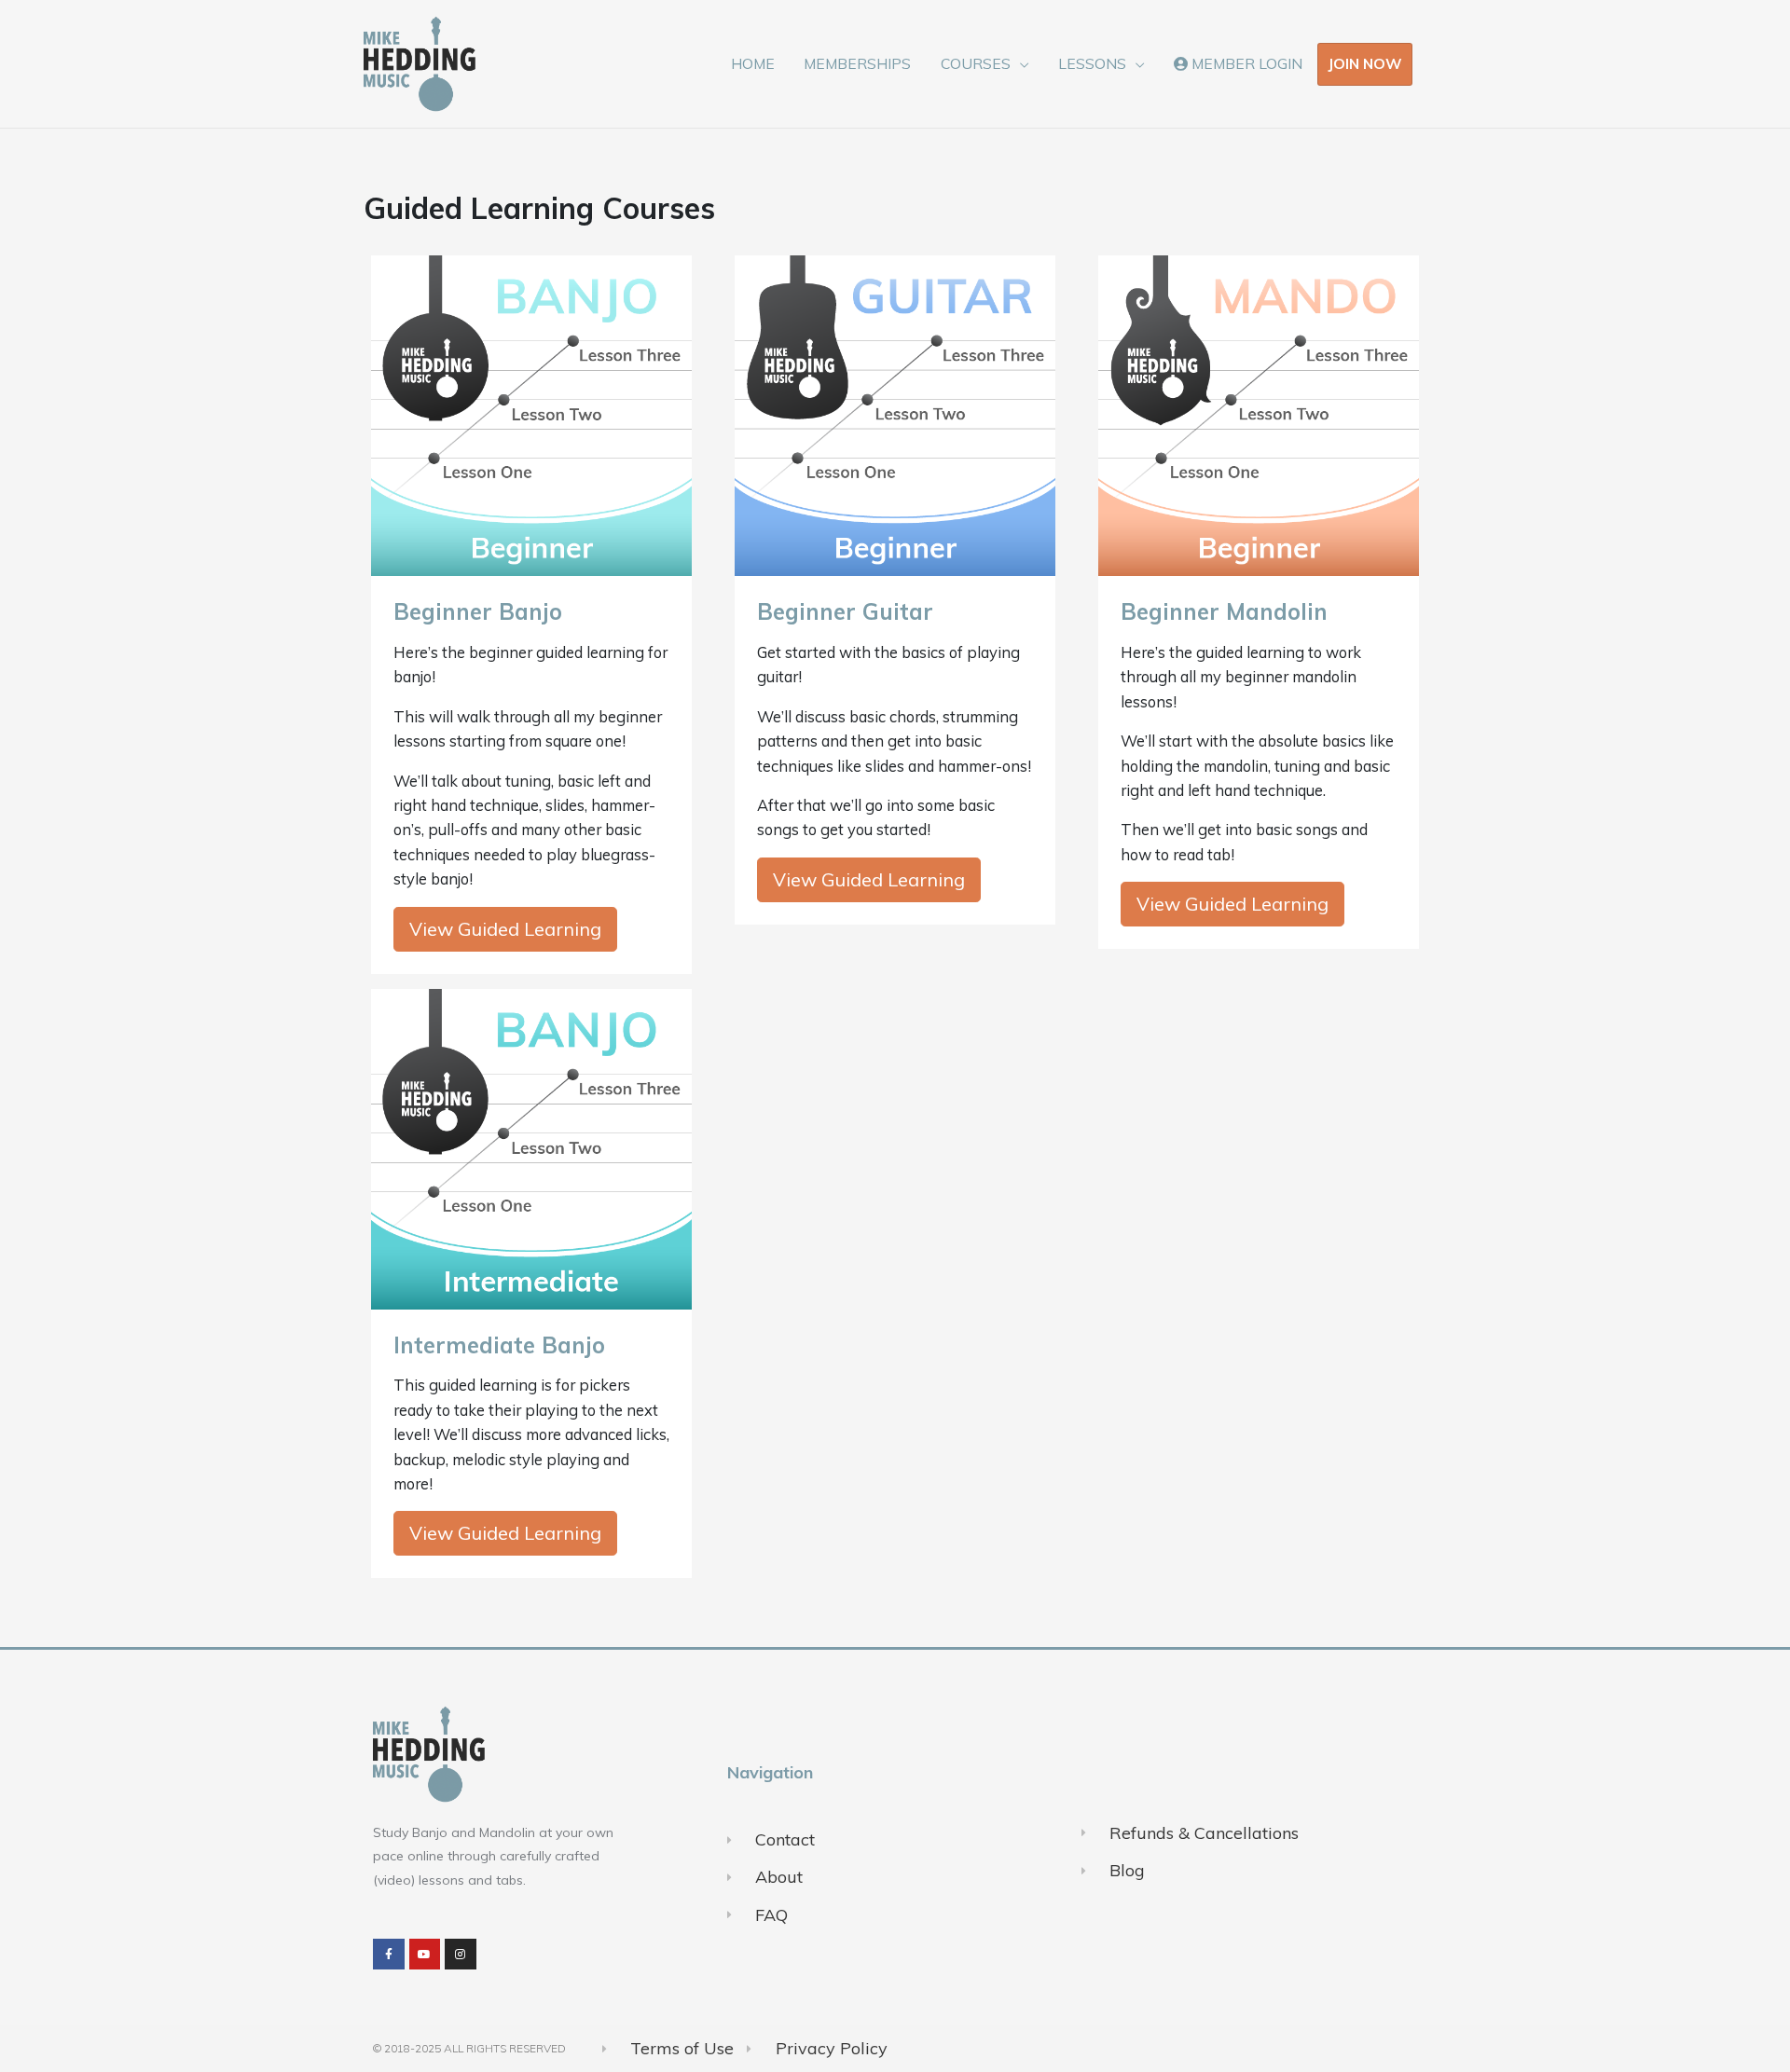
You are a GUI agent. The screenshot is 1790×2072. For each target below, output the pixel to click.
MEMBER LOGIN (1245, 63)
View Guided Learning (505, 929)
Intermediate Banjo (499, 1345)
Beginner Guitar (845, 611)
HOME (753, 63)
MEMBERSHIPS (857, 63)
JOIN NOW (1365, 63)
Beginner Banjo (478, 611)
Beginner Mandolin (1224, 611)
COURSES (976, 63)
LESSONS (1092, 63)
